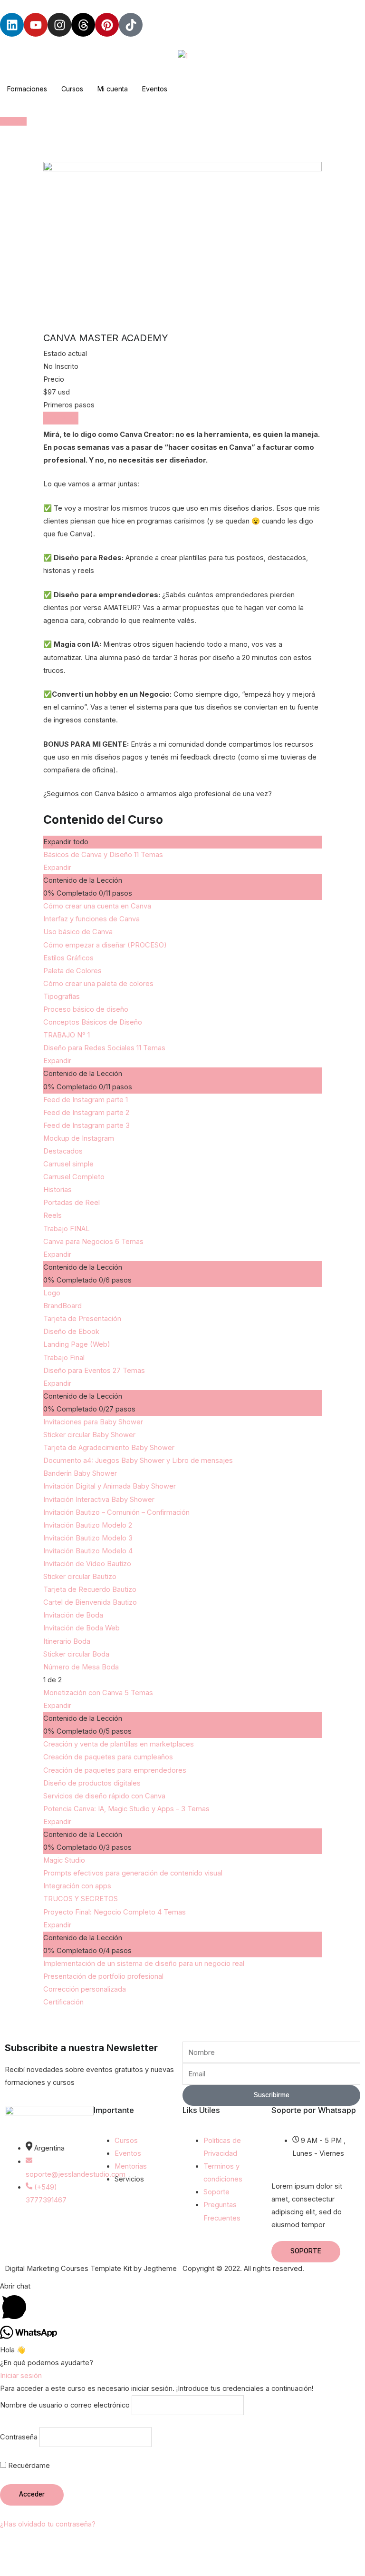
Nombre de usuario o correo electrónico (65, 2405)
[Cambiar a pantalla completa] (59, 2552)
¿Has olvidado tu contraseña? (48, 2524)
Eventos (155, 89)
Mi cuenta (113, 89)
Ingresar (13, 121)
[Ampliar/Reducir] (19, 2552)
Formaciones (27, 89)
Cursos (72, 89)
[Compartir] (99, 2552)
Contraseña (19, 2437)
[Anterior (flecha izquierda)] (19, 2569)
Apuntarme (61, 418)
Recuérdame (28, 2466)
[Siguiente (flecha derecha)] (59, 2569)
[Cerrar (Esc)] (139, 2552)
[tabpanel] (182, 615)
